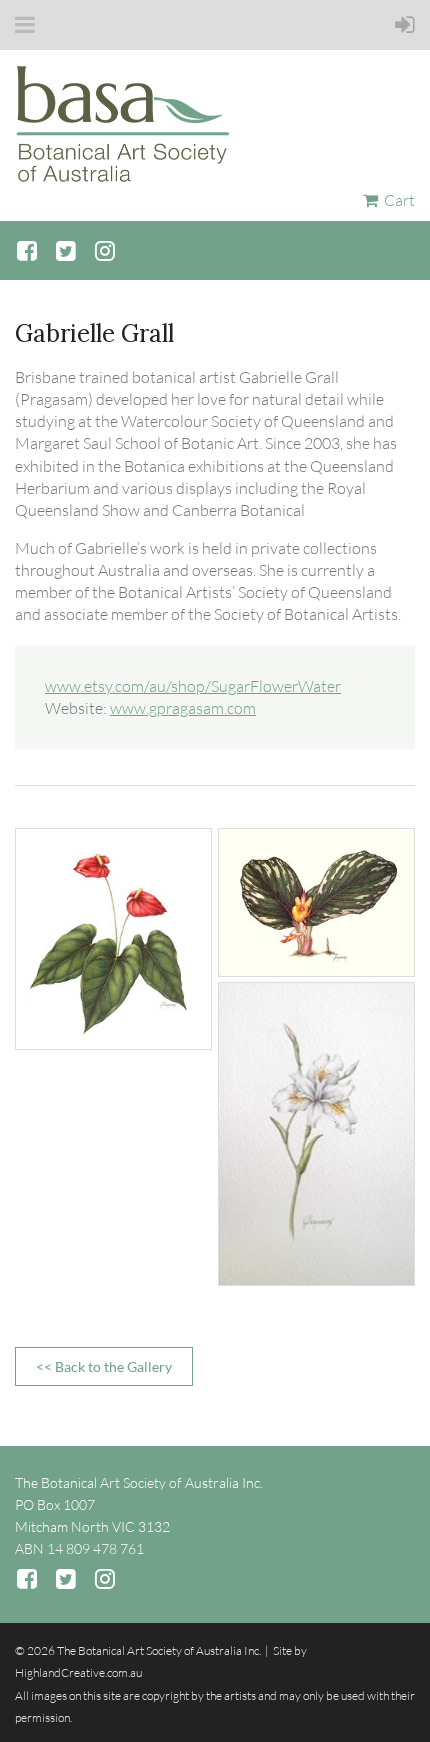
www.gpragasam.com (183, 708)
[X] (65, 250)
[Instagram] (104, 250)
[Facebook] (26, 250)
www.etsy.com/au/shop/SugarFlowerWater (193, 686)
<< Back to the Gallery (104, 1366)
